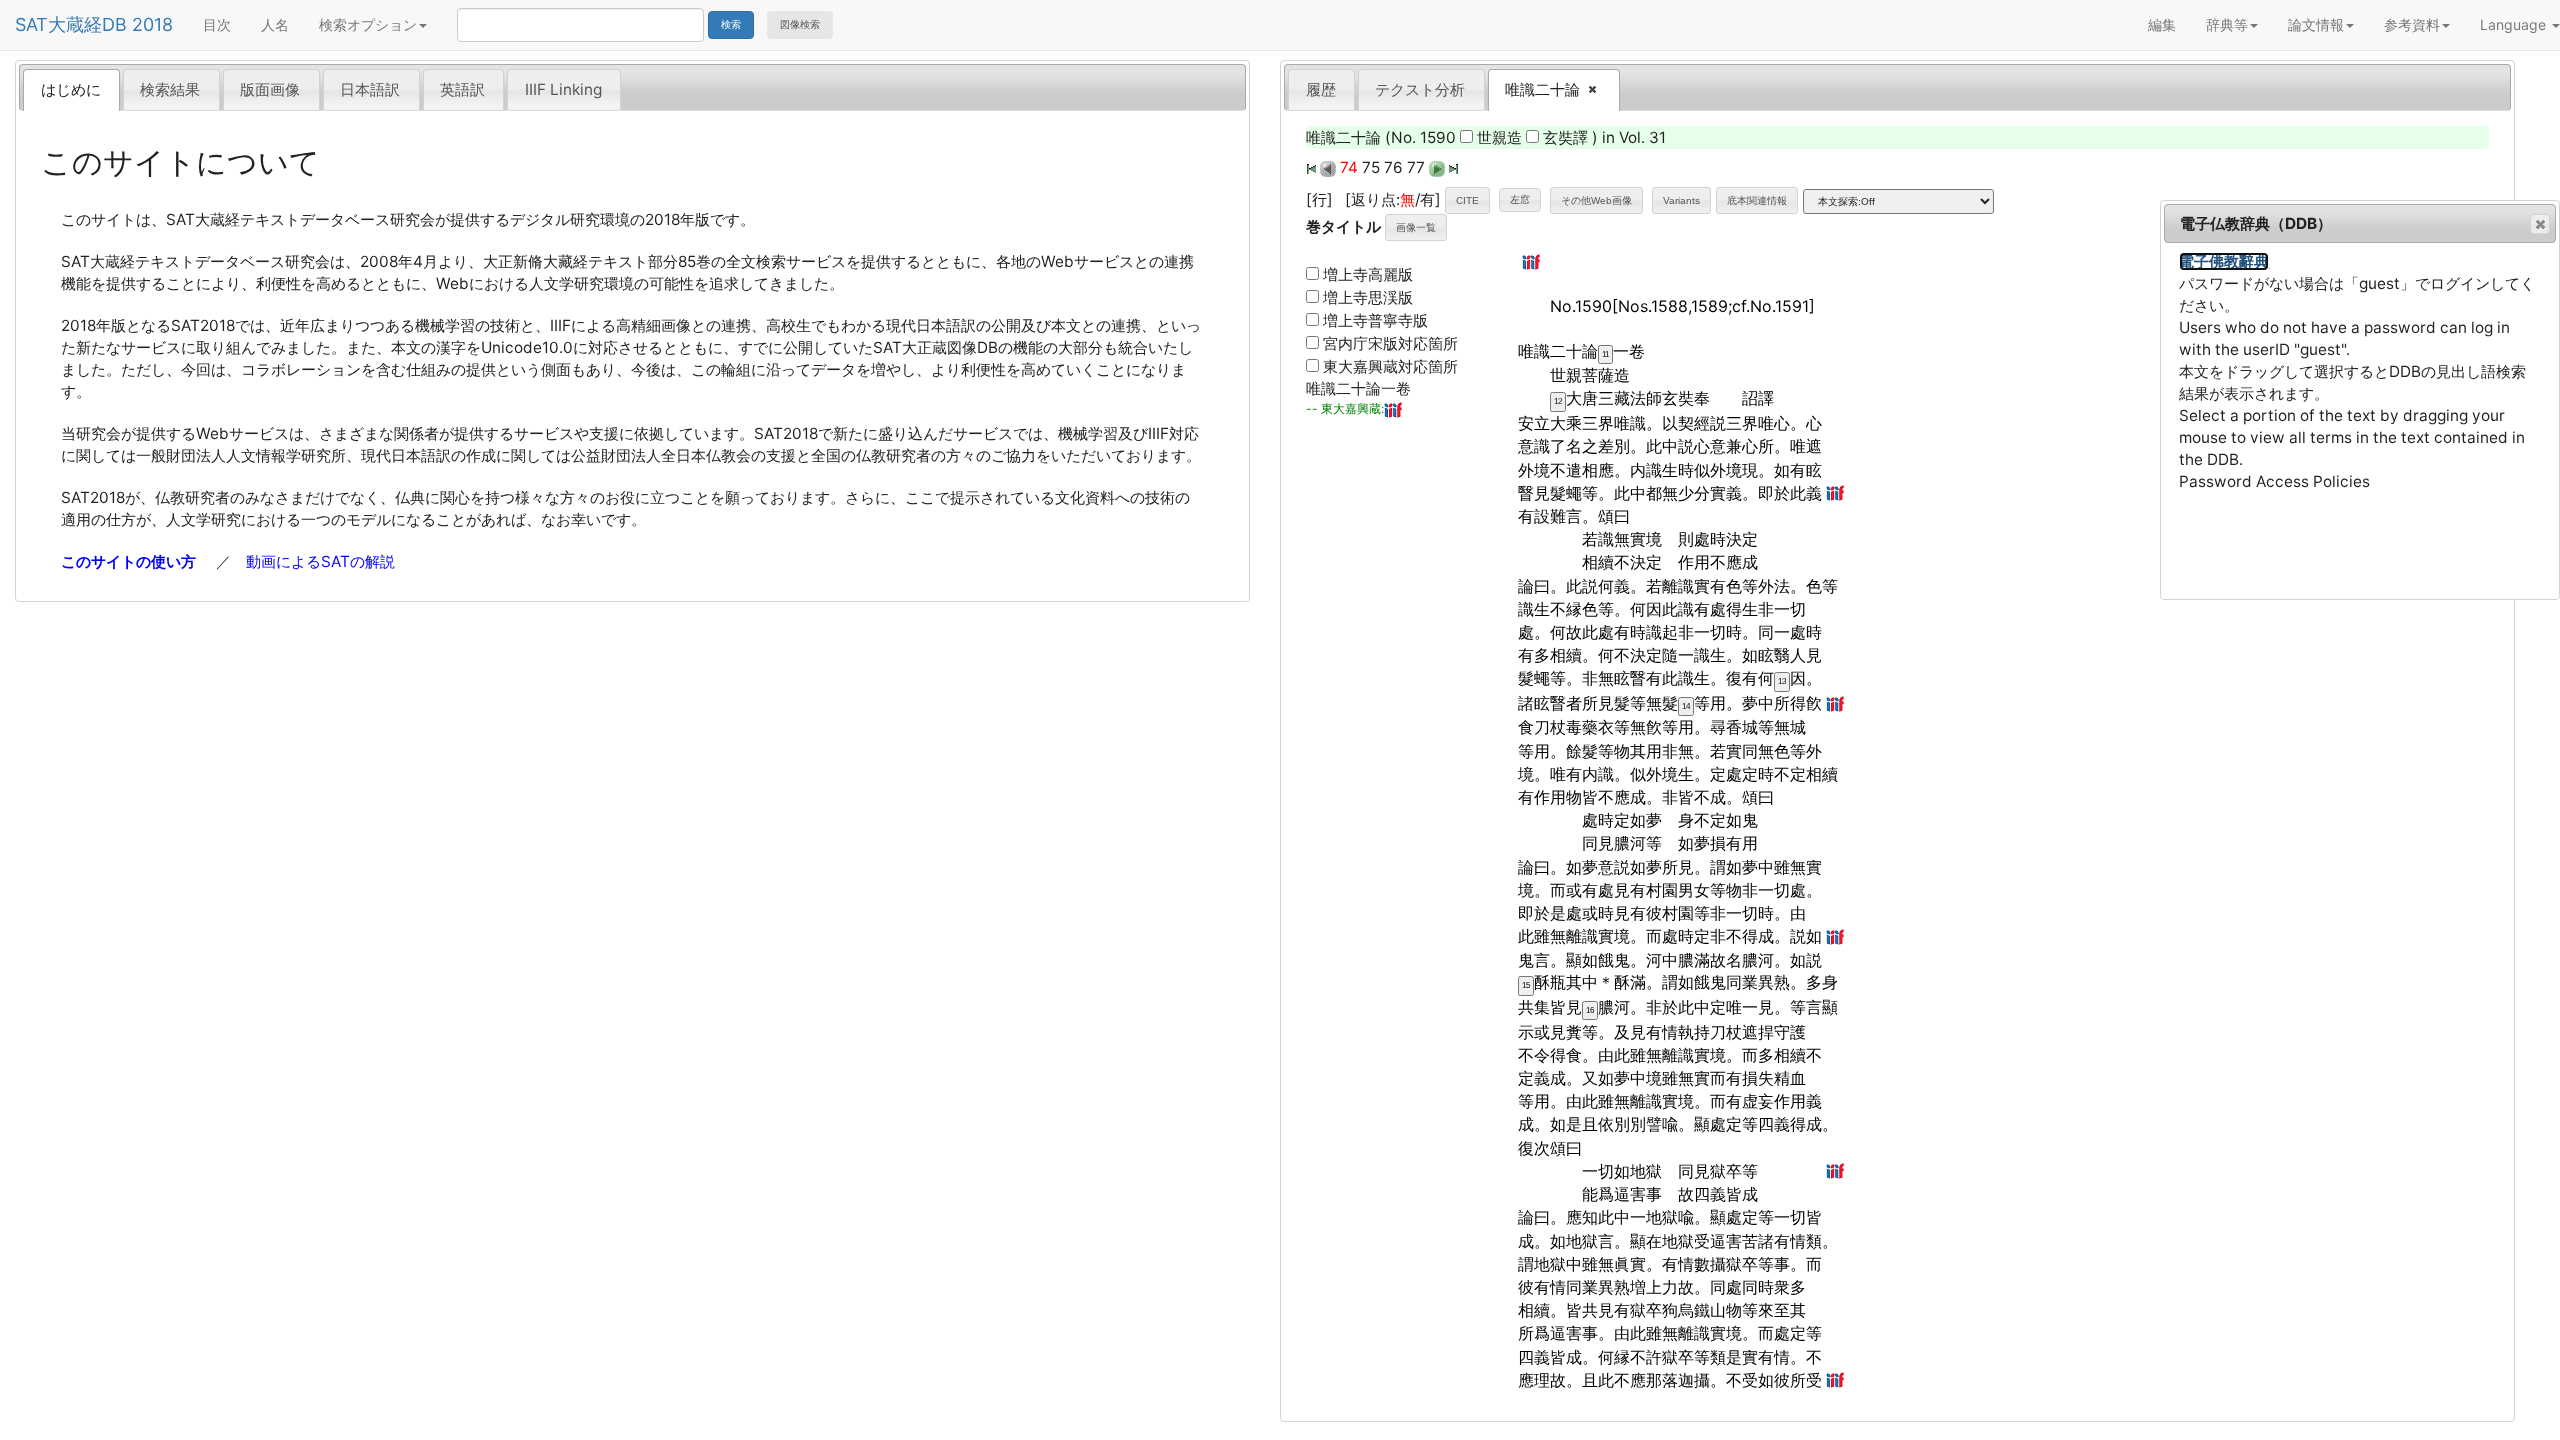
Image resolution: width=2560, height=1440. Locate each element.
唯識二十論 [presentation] (1536, 90)
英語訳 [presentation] (462, 89)
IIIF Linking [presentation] (563, 89)
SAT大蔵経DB (71, 24)
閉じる (2540, 224)
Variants (1681, 200)
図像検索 (800, 24)
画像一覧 (1416, 227)
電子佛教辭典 (2224, 261)
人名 (275, 24)
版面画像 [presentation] (270, 89)
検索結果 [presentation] (170, 89)
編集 (2162, 24)
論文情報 (2316, 24)
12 (1558, 401)
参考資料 (2412, 24)
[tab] (71, 89)
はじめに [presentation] (71, 89)
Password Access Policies (2274, 481)
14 (1686, 706)
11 (1605, 354)
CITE (1467, 200)
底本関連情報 (1757, 200)
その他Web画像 (1596, 200)
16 (1590, 1010)
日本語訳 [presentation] (370, 89)
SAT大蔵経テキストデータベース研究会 (300, 219)
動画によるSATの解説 (320, 561)
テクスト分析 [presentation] (1420, 89)
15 (1526, 985)
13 (1782, 681)
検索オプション (368, 24)
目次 (217, 24)
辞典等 (2227, 24)
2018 (152, 24)
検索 (731, 24)
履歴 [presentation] (1321, 89)
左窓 (1520, 199)
